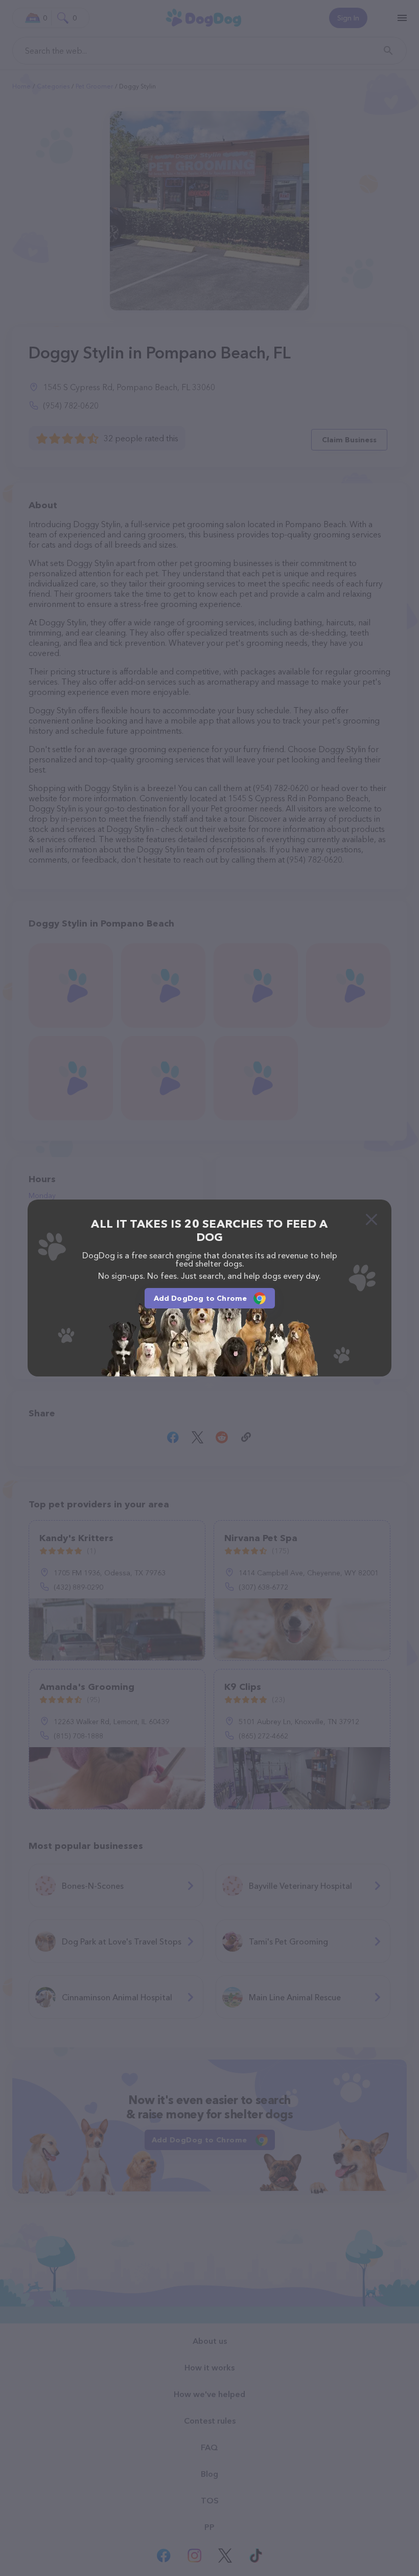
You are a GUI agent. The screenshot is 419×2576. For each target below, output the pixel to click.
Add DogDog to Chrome (201, 1298)
